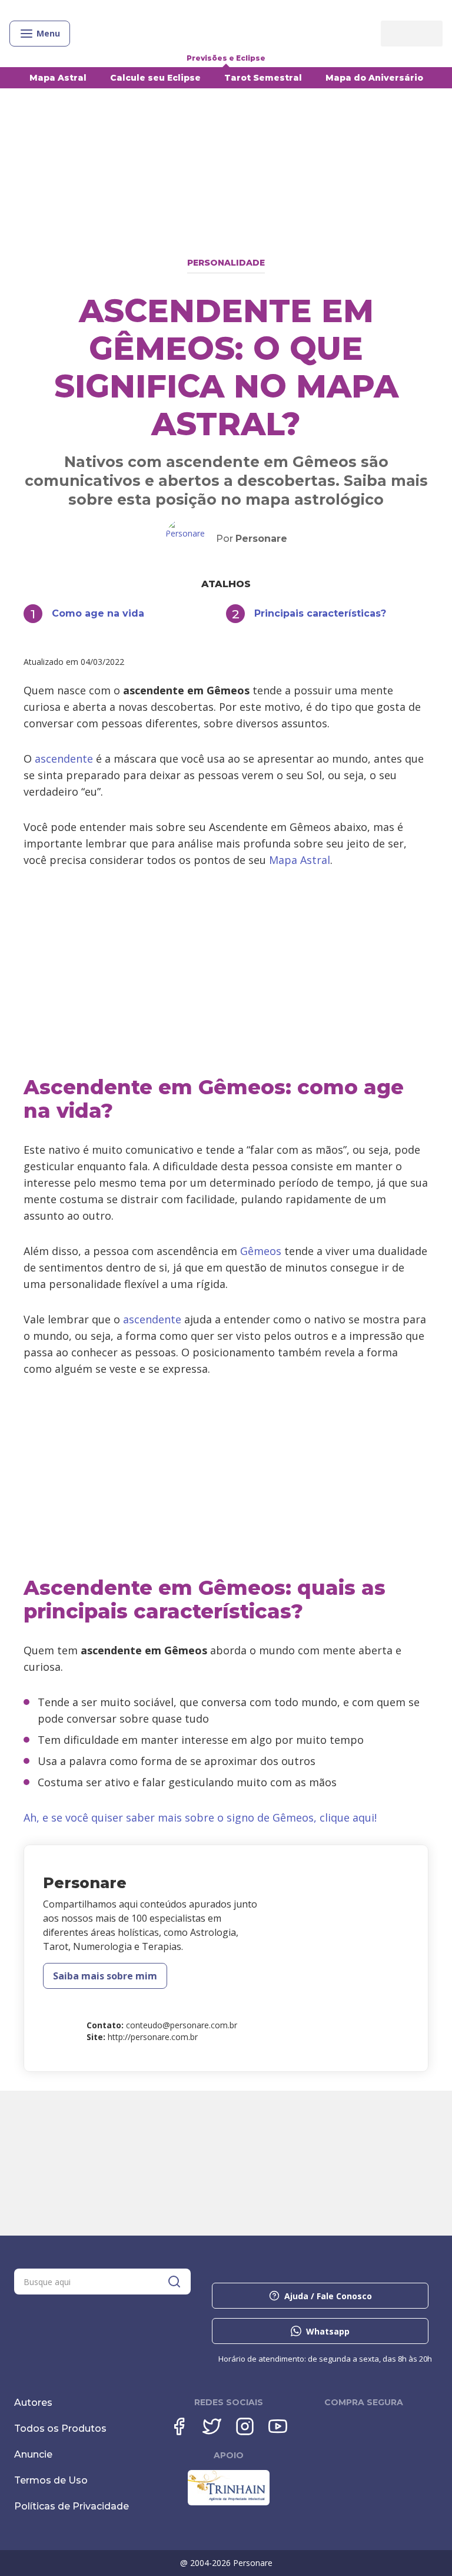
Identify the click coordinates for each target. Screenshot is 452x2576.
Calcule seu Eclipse (155, 78)
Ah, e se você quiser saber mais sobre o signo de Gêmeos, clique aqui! (200, 1817)
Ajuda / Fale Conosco (328, 2296)
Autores (33, 2403)
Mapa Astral (58, 78)
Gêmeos (261, 1251)
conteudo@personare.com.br (182, 2025)
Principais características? (320, 613)
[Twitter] (212, 2426)
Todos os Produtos (60, 2428)
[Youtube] (278, 2426)
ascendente (65, 759)
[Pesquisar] (174, 2282)
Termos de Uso (51, 2480)
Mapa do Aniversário (374, 78)
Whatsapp (328, 2331)
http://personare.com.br (153, 2037)
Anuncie (33, 2454)
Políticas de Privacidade (72, 2506)
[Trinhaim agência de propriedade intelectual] (229, 2502)
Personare (261, 539)
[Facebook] (179, 2426)
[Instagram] (245, 2426)
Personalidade (226, 263)
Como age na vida (98, 613)
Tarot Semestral (263, 78)
